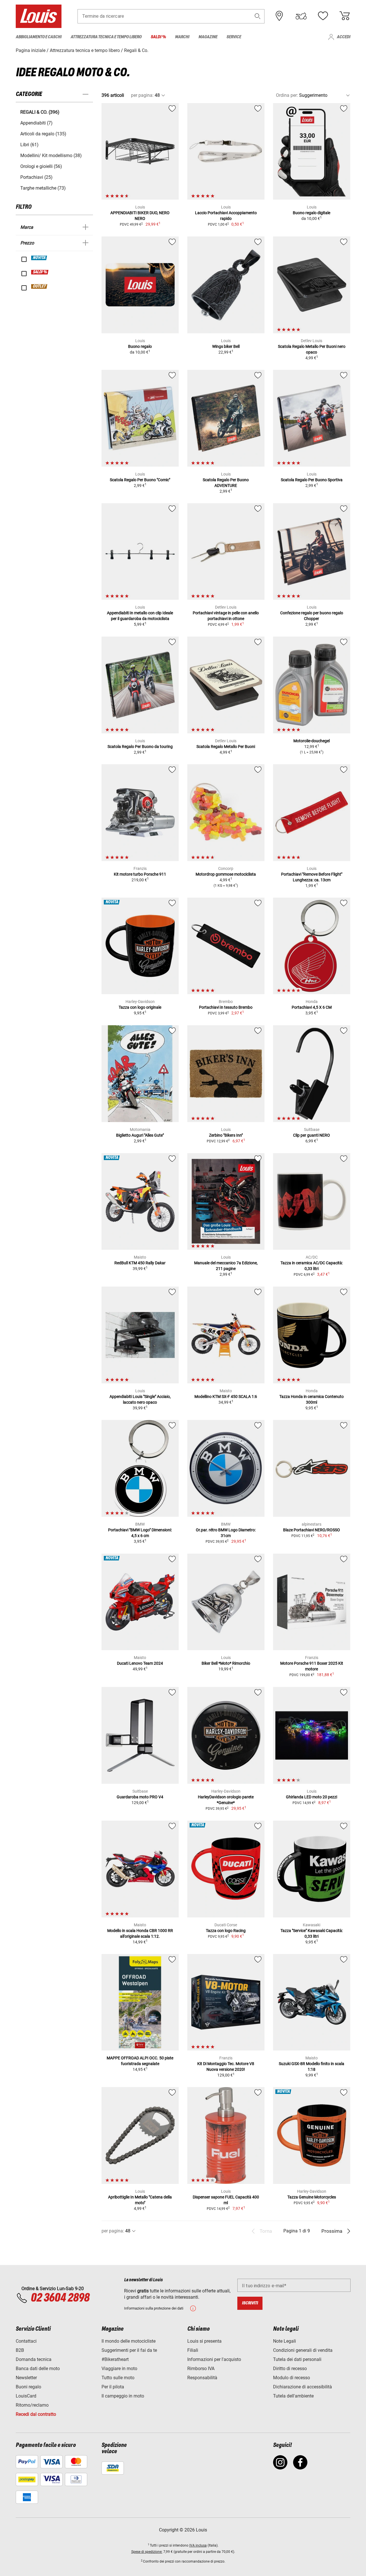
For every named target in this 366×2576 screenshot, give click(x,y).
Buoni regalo (28, 2387)
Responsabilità (202, 2378)
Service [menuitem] (234, 37)
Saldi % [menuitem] (158, 37)
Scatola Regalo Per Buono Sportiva (312, 480)
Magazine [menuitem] (208, 37)
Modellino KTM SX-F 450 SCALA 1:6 (226, 1397)
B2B (20, 2350)
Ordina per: (287, 95)
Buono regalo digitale (312, 213)
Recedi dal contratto (36, 2414)
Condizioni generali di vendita (303, 2350)
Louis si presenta (204, 2341)
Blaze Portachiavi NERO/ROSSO (312, 1530)
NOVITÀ (39, 258)
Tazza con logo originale (140, 1007)
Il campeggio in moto (123, 2396)
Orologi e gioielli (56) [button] (41, 166)
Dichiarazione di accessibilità (303, 2387)
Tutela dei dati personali (297, 2359)
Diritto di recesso (290, 2369)
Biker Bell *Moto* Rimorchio (226, 1663)
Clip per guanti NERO (312, 1135)
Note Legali (285, 2341)
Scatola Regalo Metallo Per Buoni (226, 747)
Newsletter (26, 2378)
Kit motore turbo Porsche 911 (140, 874)
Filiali (193, 2350)
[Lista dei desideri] (323, 16)
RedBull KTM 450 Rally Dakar (140, 1263)
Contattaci (26, 2341)
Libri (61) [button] (29, 145)
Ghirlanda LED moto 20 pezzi (312, 1797)
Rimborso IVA (201, 2369)
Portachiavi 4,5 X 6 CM (312, 1007)
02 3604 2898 (60, 2298)
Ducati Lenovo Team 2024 (140, 1663)
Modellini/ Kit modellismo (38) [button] (51, 156)
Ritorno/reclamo (32, 2405)
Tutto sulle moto (118, 2378)
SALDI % (40, 272)
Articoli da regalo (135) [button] (43, 134)
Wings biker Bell (226, 346)
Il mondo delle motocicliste (129, 2341)
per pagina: (142, 95)
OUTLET (39, 286)
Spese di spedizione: (147, 2552)
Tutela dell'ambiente (293, 2396)
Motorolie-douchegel (312, 741)
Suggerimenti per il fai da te (129, 2350)
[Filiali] (279, 16)
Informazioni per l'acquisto (214, 2359)
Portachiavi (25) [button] (36, 177)
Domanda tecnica (34, 2359)
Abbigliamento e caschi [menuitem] (39, 37)
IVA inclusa (198, 2545)
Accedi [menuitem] (344, 37)
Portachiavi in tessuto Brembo (226, 1007)
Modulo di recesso (292, 2378)
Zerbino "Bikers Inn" (226, 1135)
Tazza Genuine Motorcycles (312, 2197)
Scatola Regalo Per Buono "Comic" (140, 480)
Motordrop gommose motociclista (226, 874)
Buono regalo (140, 346)
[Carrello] (345, 16)
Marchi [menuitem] (182, 37)
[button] (258, 16)
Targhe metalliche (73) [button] (43, 188)
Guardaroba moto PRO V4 (140, 1797)
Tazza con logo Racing (226, 1931)
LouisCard (26, 2396)
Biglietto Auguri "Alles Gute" (140, 1135)
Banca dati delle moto (38, 2369)
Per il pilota (113, 2387)
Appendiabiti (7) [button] (36, 123)
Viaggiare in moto (119, 2369)
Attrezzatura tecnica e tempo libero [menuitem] (106, 37)
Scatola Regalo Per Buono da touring (140, 747)
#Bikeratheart (115, 2359)
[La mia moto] (301, 16)
